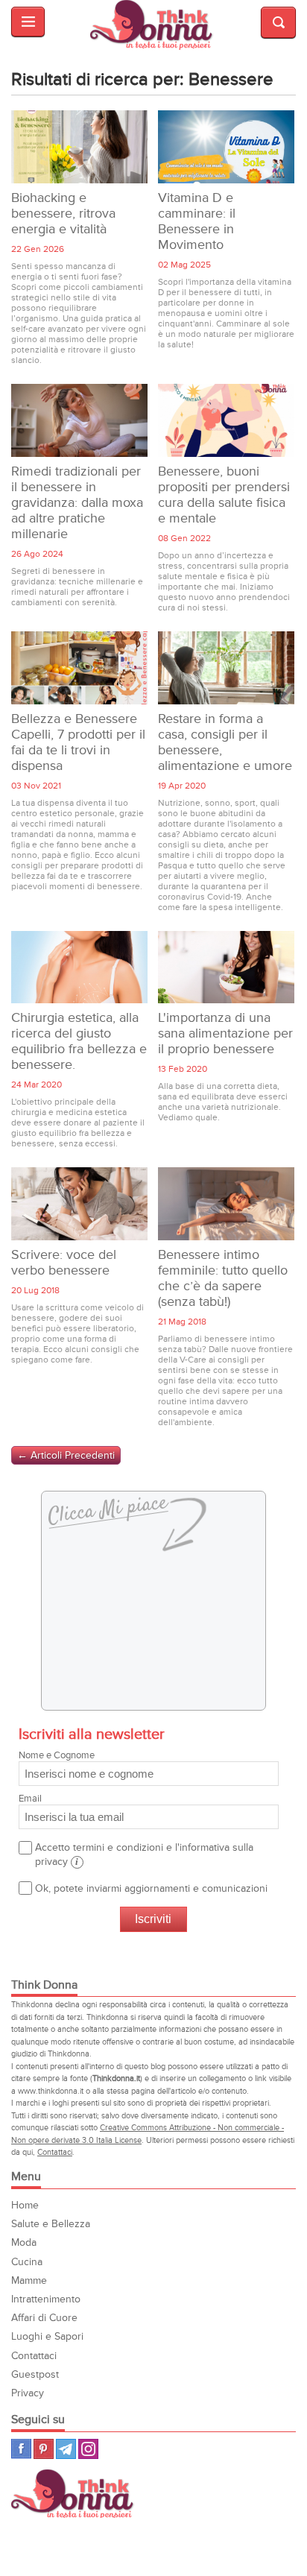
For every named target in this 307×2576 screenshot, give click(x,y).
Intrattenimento (46, 2299)
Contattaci (55, 2152)
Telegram (66, 2449)
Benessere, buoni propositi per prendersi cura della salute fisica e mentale (224, 495)
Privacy (28, 2393)
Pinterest (44, 2449)
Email (30, 1799)
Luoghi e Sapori (47, 2336)
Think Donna (75, 2494)
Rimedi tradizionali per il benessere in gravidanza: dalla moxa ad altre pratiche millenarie (77, 503)
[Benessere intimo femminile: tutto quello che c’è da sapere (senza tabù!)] (226, 1204)
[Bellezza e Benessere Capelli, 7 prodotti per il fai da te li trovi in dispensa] (79, 668)
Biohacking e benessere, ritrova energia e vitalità (63, 214)
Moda (24, 2242)
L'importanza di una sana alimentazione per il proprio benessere (225, 1033)
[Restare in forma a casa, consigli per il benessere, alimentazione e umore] (226, 668)
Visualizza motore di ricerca (278, 22)
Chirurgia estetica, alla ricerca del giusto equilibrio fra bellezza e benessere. (79, 1041)
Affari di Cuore (44, 2318)
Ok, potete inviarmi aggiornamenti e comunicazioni (151, 1888)
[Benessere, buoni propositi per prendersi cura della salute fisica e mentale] (226, 420)
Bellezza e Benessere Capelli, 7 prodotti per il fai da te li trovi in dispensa (78, 742)
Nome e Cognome (57, 1755)
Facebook (21, 2449)
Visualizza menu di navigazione (28, 22)
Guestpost (35, 2374)
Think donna (153, 25)
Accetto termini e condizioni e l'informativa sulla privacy (144, 1854)
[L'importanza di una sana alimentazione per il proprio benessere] (226, 967)
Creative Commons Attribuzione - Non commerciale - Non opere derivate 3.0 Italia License (148, 2134)
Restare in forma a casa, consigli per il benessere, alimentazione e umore (225, 742)
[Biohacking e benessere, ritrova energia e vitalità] (79, 147)
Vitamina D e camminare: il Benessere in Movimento (197, 221)
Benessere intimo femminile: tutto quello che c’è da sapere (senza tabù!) (223, 1278)
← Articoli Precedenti (66, 1455)
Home (25, 2205)
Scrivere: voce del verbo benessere (64, 1263)
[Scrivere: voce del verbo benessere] (79, 1204)
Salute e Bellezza (51, 2224)
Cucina (27, 2262)
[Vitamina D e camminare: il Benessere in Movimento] (226, 147)
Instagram (88, 2449)
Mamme (29, 2280)
